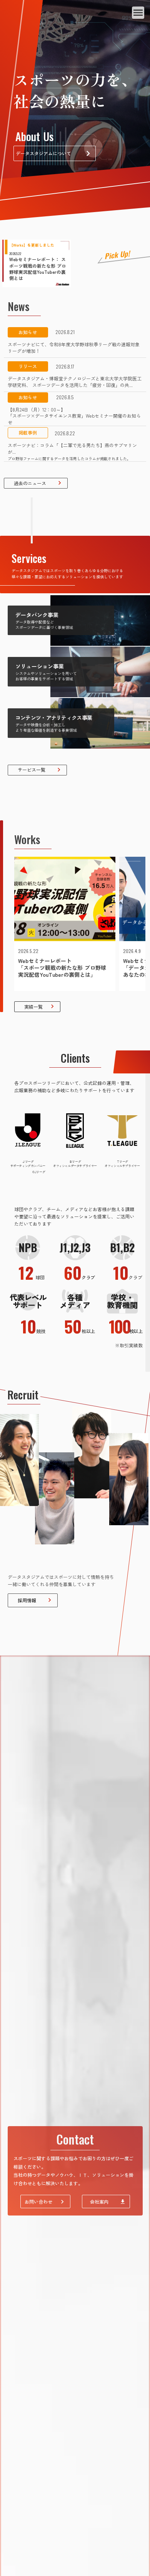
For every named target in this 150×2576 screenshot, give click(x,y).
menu (138, 13)
